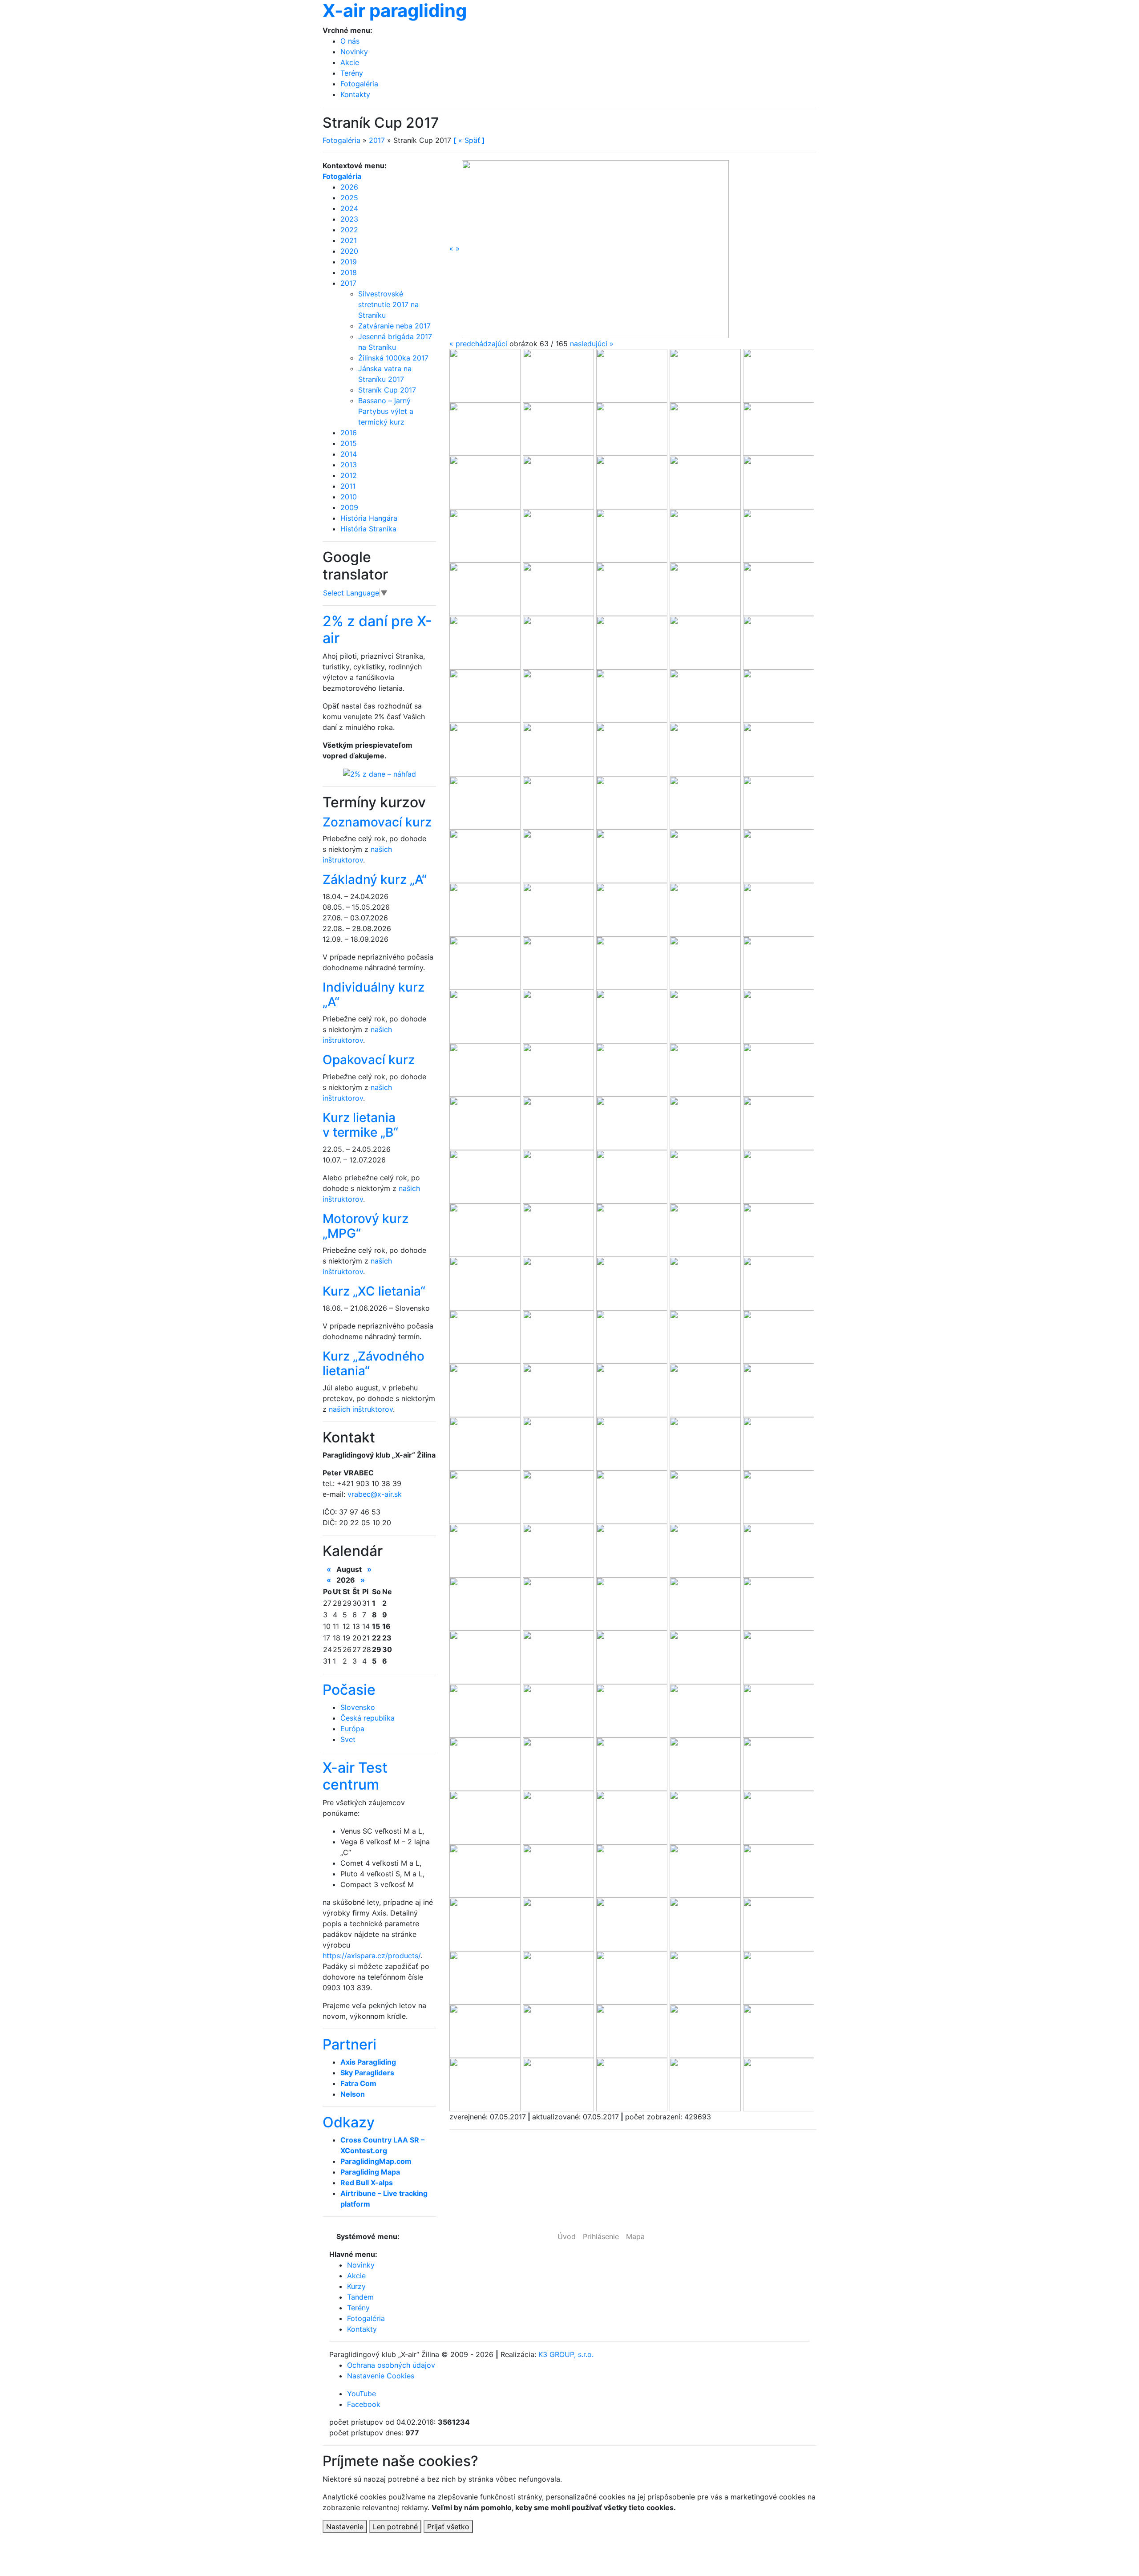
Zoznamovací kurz (377, 822)
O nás (350, 41)
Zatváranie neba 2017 (394, 326)
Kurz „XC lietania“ (374, 1291)
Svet (348, 1739)
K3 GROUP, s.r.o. (566, 2354)
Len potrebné (395, 2527)
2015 (349, 443)
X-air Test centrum (355, 1776)
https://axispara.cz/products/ (372, 1956)
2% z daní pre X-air (377, 630)
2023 (349, 219)
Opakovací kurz (369, 1060)
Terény (352, 73)
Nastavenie (345, 2527)
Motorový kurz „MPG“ (366, 1226)
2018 (349, 272)
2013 (349, 465)
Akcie (350, 62)
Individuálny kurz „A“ (374, 995)
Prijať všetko (448, 2527)
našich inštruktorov (361, 1409)
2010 (349, 497)
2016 (349, 433)
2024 (349, 208)
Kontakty (355, 94)
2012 (349, 475)
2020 (349, 251)
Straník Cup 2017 (387, 390)
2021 (349, 240)
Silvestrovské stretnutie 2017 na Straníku (388, 304)
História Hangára (369, 518)
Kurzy (356, 2286)
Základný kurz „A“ (375, 879)
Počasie (349, 1690)
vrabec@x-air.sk (375, 1494)
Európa (352, 1729)
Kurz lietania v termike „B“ (360, 1125)
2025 (349, 198)
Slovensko (358, 1707)
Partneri (349, 2044)
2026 (349, 187)
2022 (349, 230)
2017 (377, 140)
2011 (348, 486)
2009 (349, 507)
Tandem (360, 2297)
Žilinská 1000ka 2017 (393, 358)
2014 (349, 454)
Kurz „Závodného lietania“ (374, 1364)
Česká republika (368, 1718)
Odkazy (349, 2122)
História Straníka (368, 529)
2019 (349, 262)
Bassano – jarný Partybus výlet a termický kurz (386, 411)
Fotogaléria (359, 84)
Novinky (354, 52)
